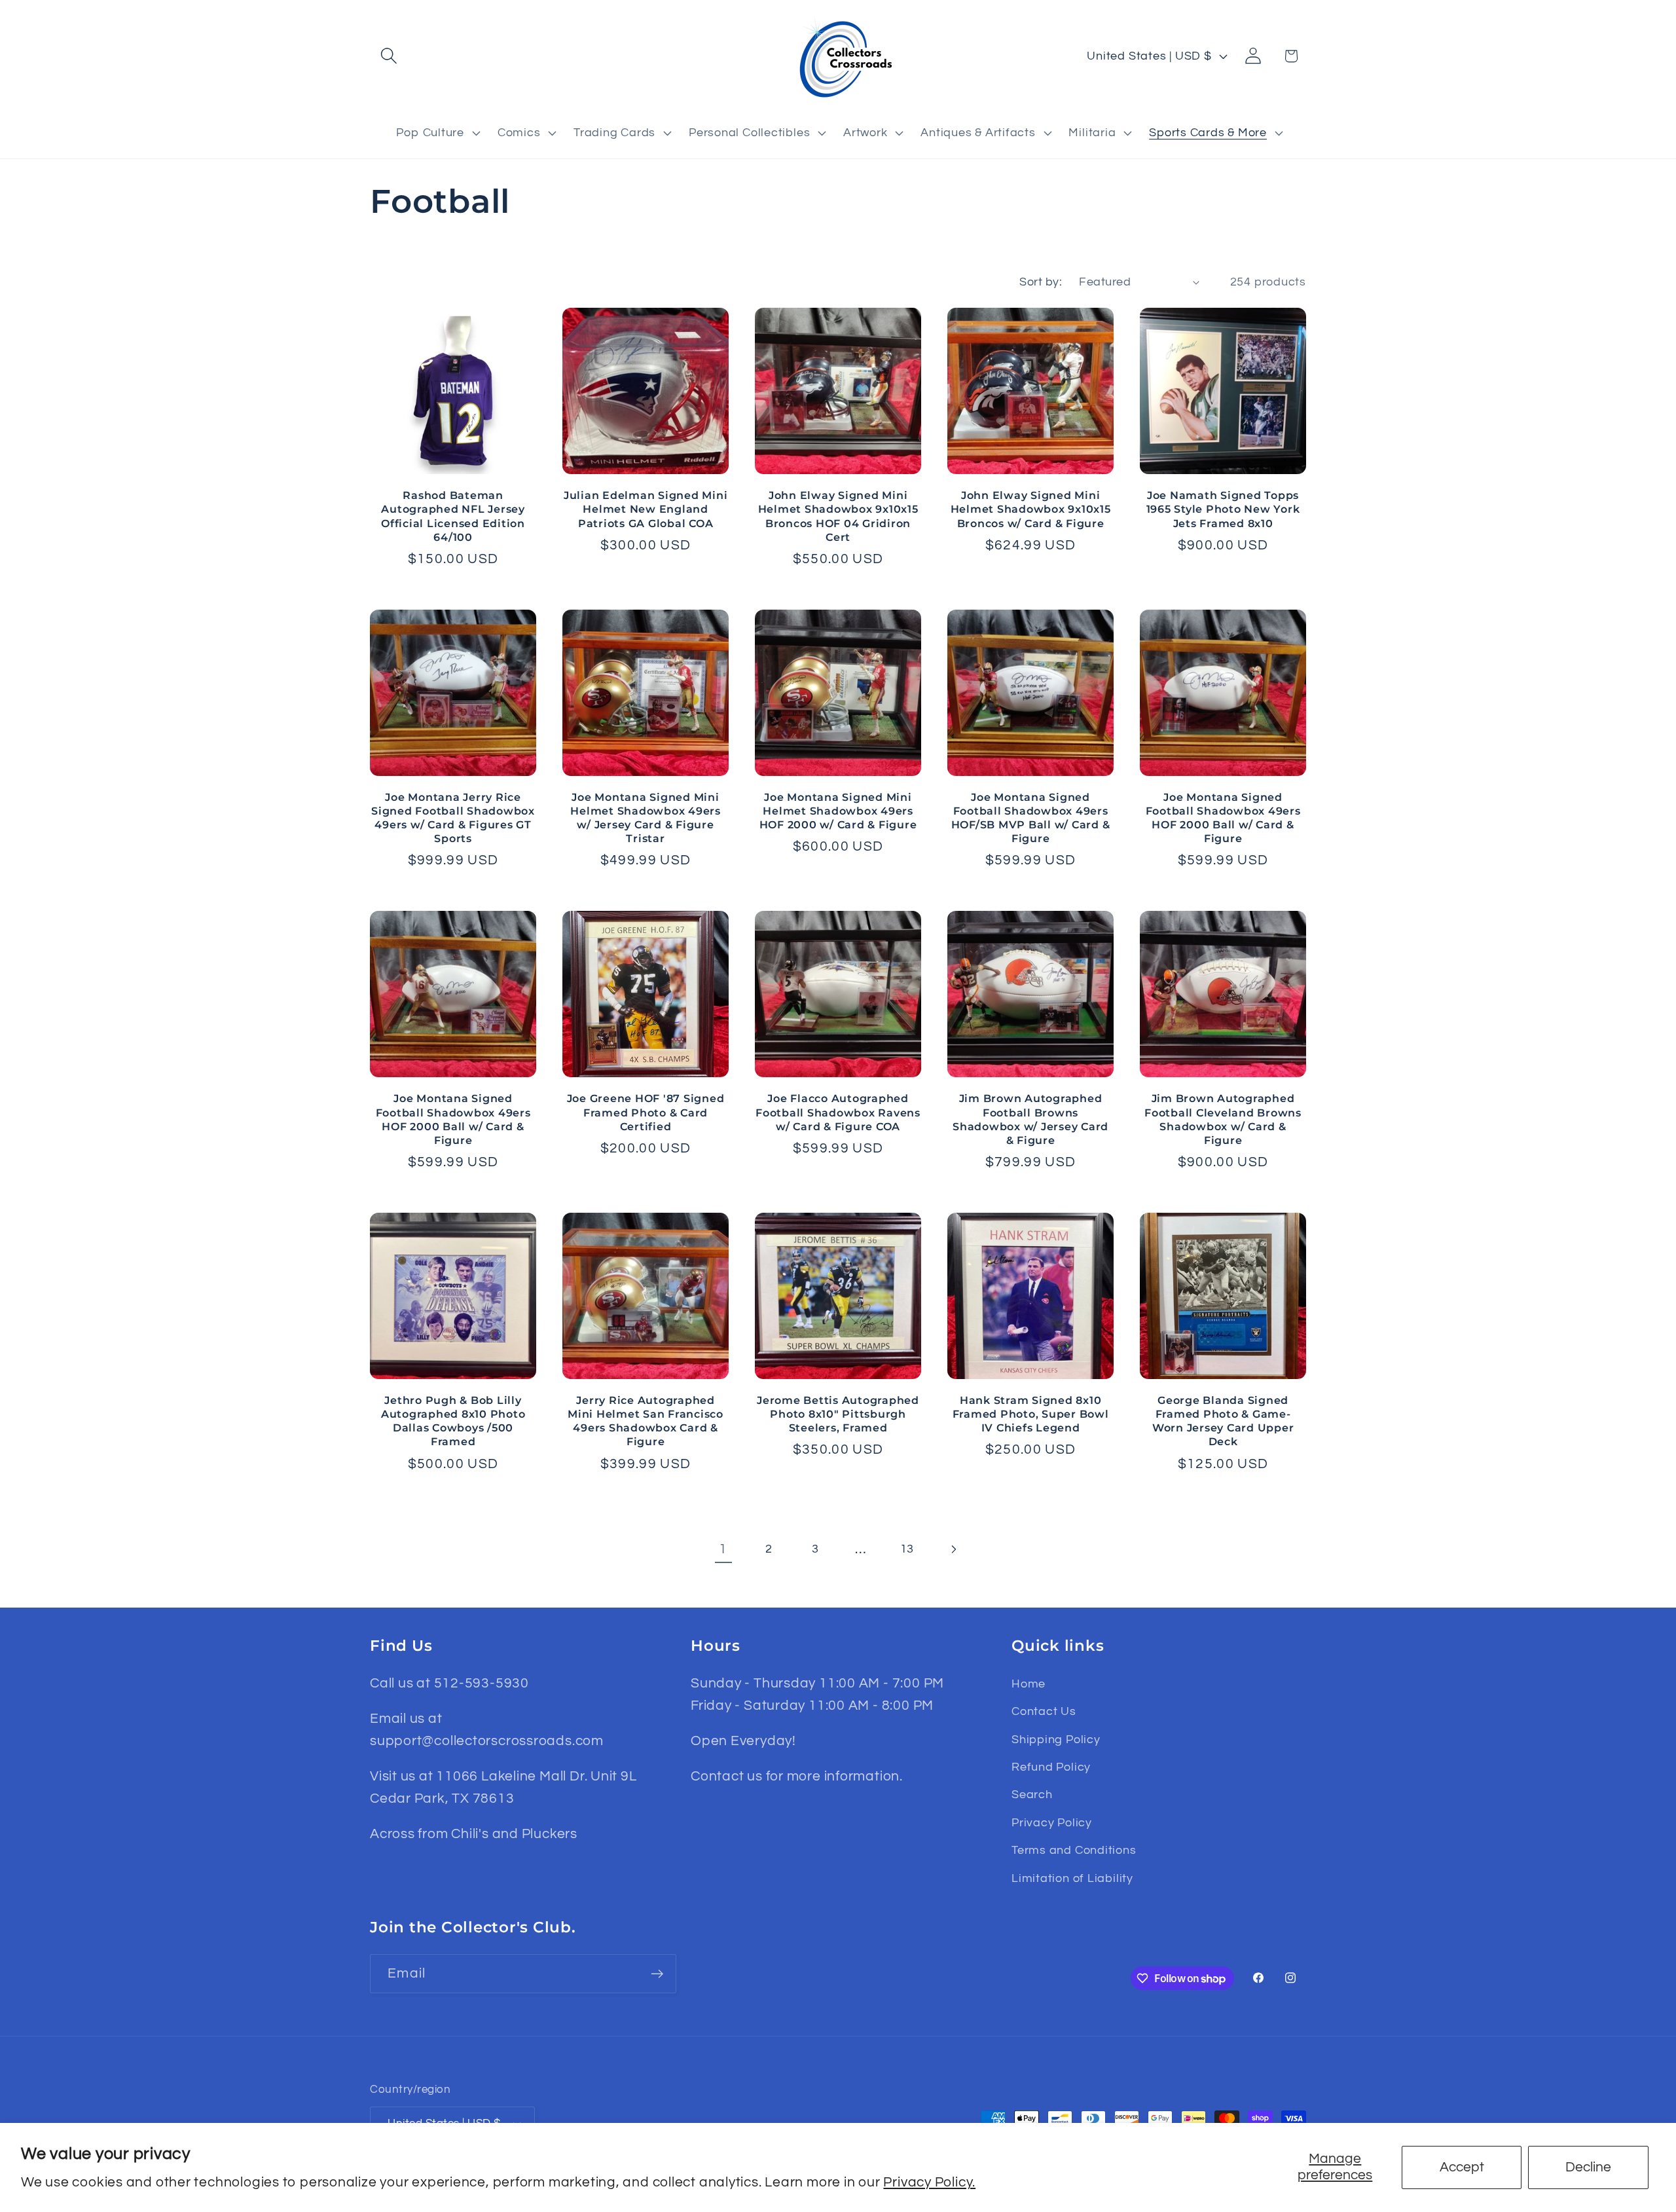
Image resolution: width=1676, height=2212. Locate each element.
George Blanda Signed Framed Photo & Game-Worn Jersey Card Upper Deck (1223, 1421)
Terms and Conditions (1074, 1850)
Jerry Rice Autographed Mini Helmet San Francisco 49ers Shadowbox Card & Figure (646, 1421)
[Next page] (953, 1549)
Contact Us (1044, 1711)
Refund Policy (1051, 1767)
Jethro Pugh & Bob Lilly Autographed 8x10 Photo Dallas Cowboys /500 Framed (453, 1421)
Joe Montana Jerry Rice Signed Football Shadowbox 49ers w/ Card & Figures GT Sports (453, 818)
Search (1032, 1795)
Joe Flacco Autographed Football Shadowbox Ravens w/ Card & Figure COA (838, 1112)
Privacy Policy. (929, 2182)
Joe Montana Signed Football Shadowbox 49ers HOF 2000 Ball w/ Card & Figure (1223, 818)
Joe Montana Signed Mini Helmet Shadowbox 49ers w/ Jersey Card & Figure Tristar (646, 818)
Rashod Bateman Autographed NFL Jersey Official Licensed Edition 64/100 (453, 516)
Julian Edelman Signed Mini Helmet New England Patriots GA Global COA (646, 509)
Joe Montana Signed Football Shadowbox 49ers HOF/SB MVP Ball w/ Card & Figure (1031, 818)
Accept (1462, 2167)
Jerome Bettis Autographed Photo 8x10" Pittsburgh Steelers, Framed (838, 1414)
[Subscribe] (657, 1974)
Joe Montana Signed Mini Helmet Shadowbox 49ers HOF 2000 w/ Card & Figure (838, 811)
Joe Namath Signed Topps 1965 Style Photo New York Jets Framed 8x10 (1223, 509)
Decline (1588, 2167)
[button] (389, 56)
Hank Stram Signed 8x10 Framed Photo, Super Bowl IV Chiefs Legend (1031, 1414)
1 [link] (723, 1549)
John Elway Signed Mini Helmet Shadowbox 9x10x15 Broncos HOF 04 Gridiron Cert (838, 516)
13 (907, 1549)
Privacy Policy (1052, 1823)
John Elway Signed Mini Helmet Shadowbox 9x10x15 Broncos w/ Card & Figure (1031, 509)
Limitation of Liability (1072, 1878)
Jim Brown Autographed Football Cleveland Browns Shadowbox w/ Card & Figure (1223, 1119)
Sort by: (1041, 282)
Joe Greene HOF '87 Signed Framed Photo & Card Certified (646, 1112)
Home (1029, 1684)
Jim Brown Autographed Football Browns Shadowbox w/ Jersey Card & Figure (1030, 1119)
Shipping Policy (1056, 1740)
